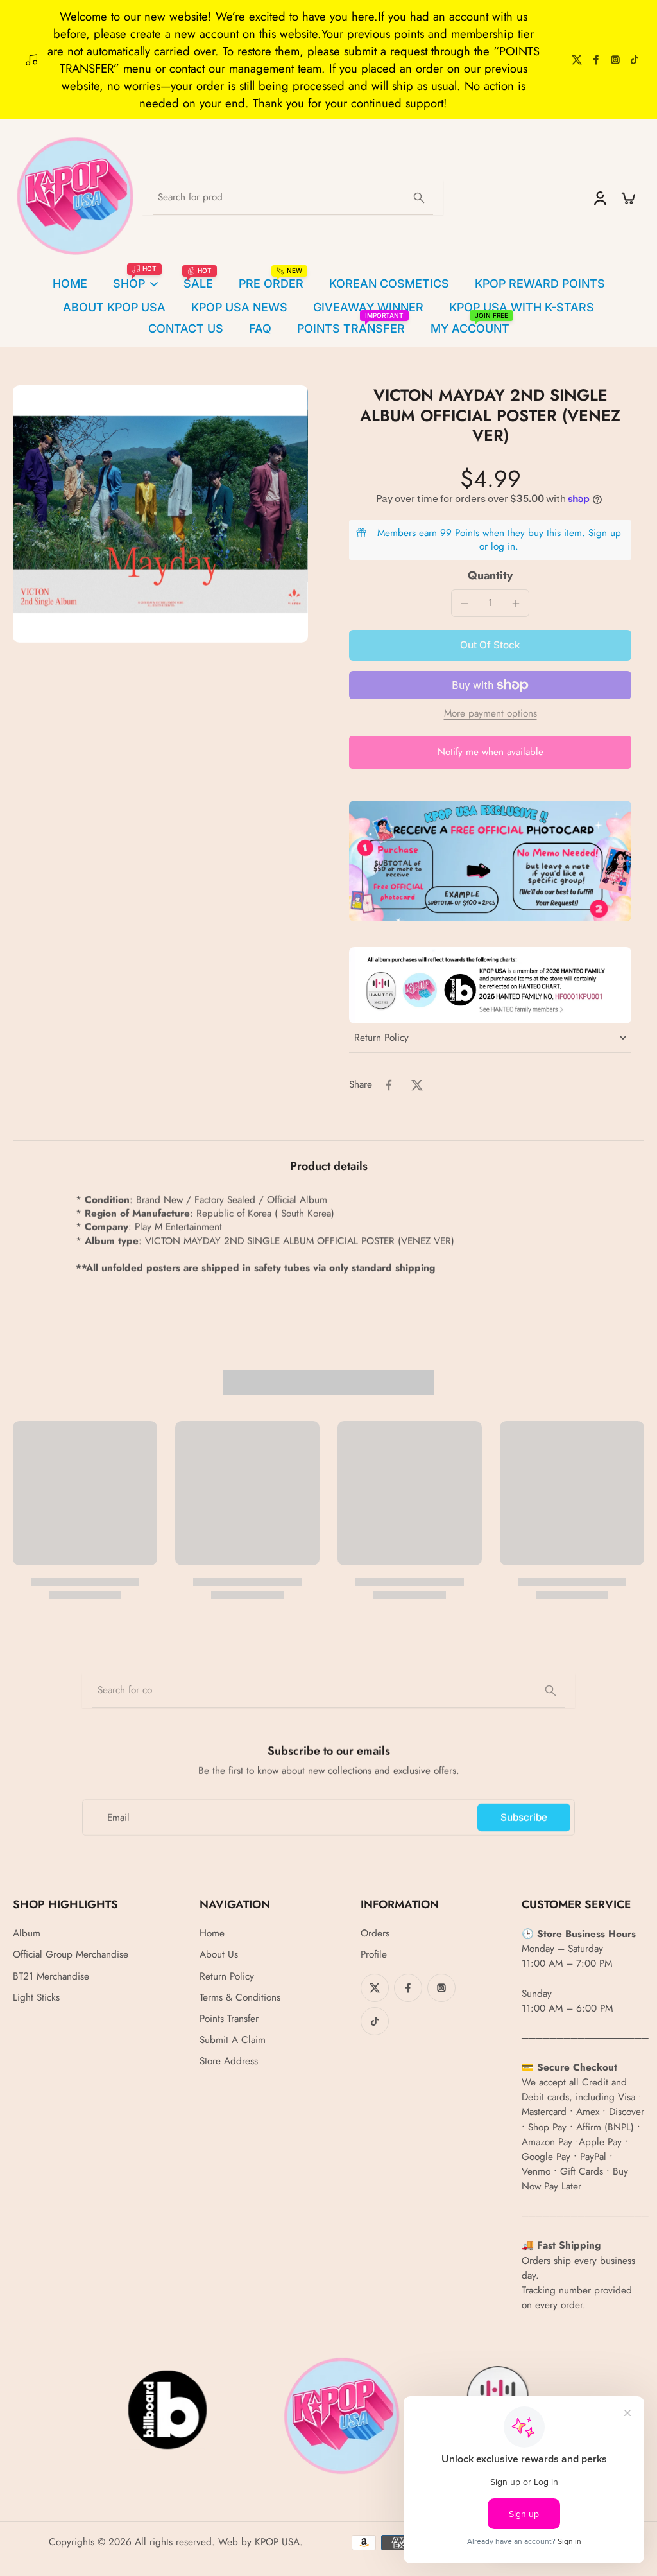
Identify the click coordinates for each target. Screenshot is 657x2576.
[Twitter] (577, 60)
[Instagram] (615, 60)
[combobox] (328, 1691)
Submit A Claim (233, 2040)
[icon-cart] (627, 198)
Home (212, 1934)
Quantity (490, 575)
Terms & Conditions (240, 1998)
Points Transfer (229, 2019)
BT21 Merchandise (51, 1977)
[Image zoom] (160, 514)
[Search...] (419, 198)
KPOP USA (277, 2542)
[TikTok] (635, 60)
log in (503, 546)
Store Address (229, 2061)
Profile (374, 1955)
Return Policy (227, 1977)
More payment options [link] (491, 715)
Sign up (605, 533)
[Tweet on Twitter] (417, 1085)
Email (118, 1817)
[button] (490, 645)
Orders (375, 1934)
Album (27, 1934)
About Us (219, 1955)
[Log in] (599, 198)
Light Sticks (36, 1998)
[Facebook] (596, 60)
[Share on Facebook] (389, 1085)
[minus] (465, 604)
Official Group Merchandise (71, 1955)
